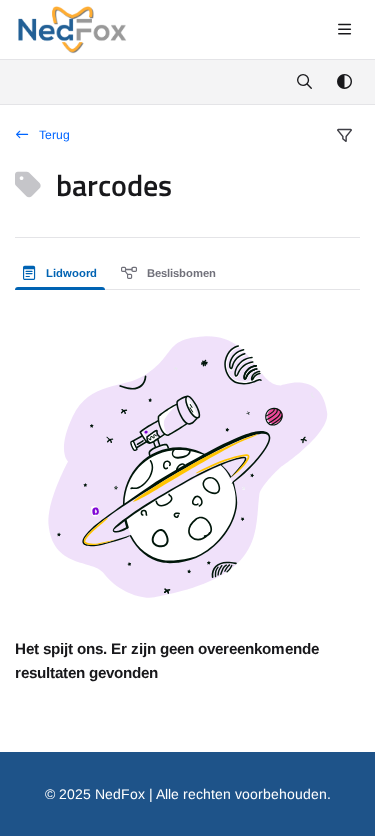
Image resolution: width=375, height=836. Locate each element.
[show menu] (344, 30)
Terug (53, 135)
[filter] (344, 136)
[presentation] (64, 273)
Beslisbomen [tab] (180, 273)
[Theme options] (344, 82)
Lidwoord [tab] (70, 273)
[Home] (72, 30)
